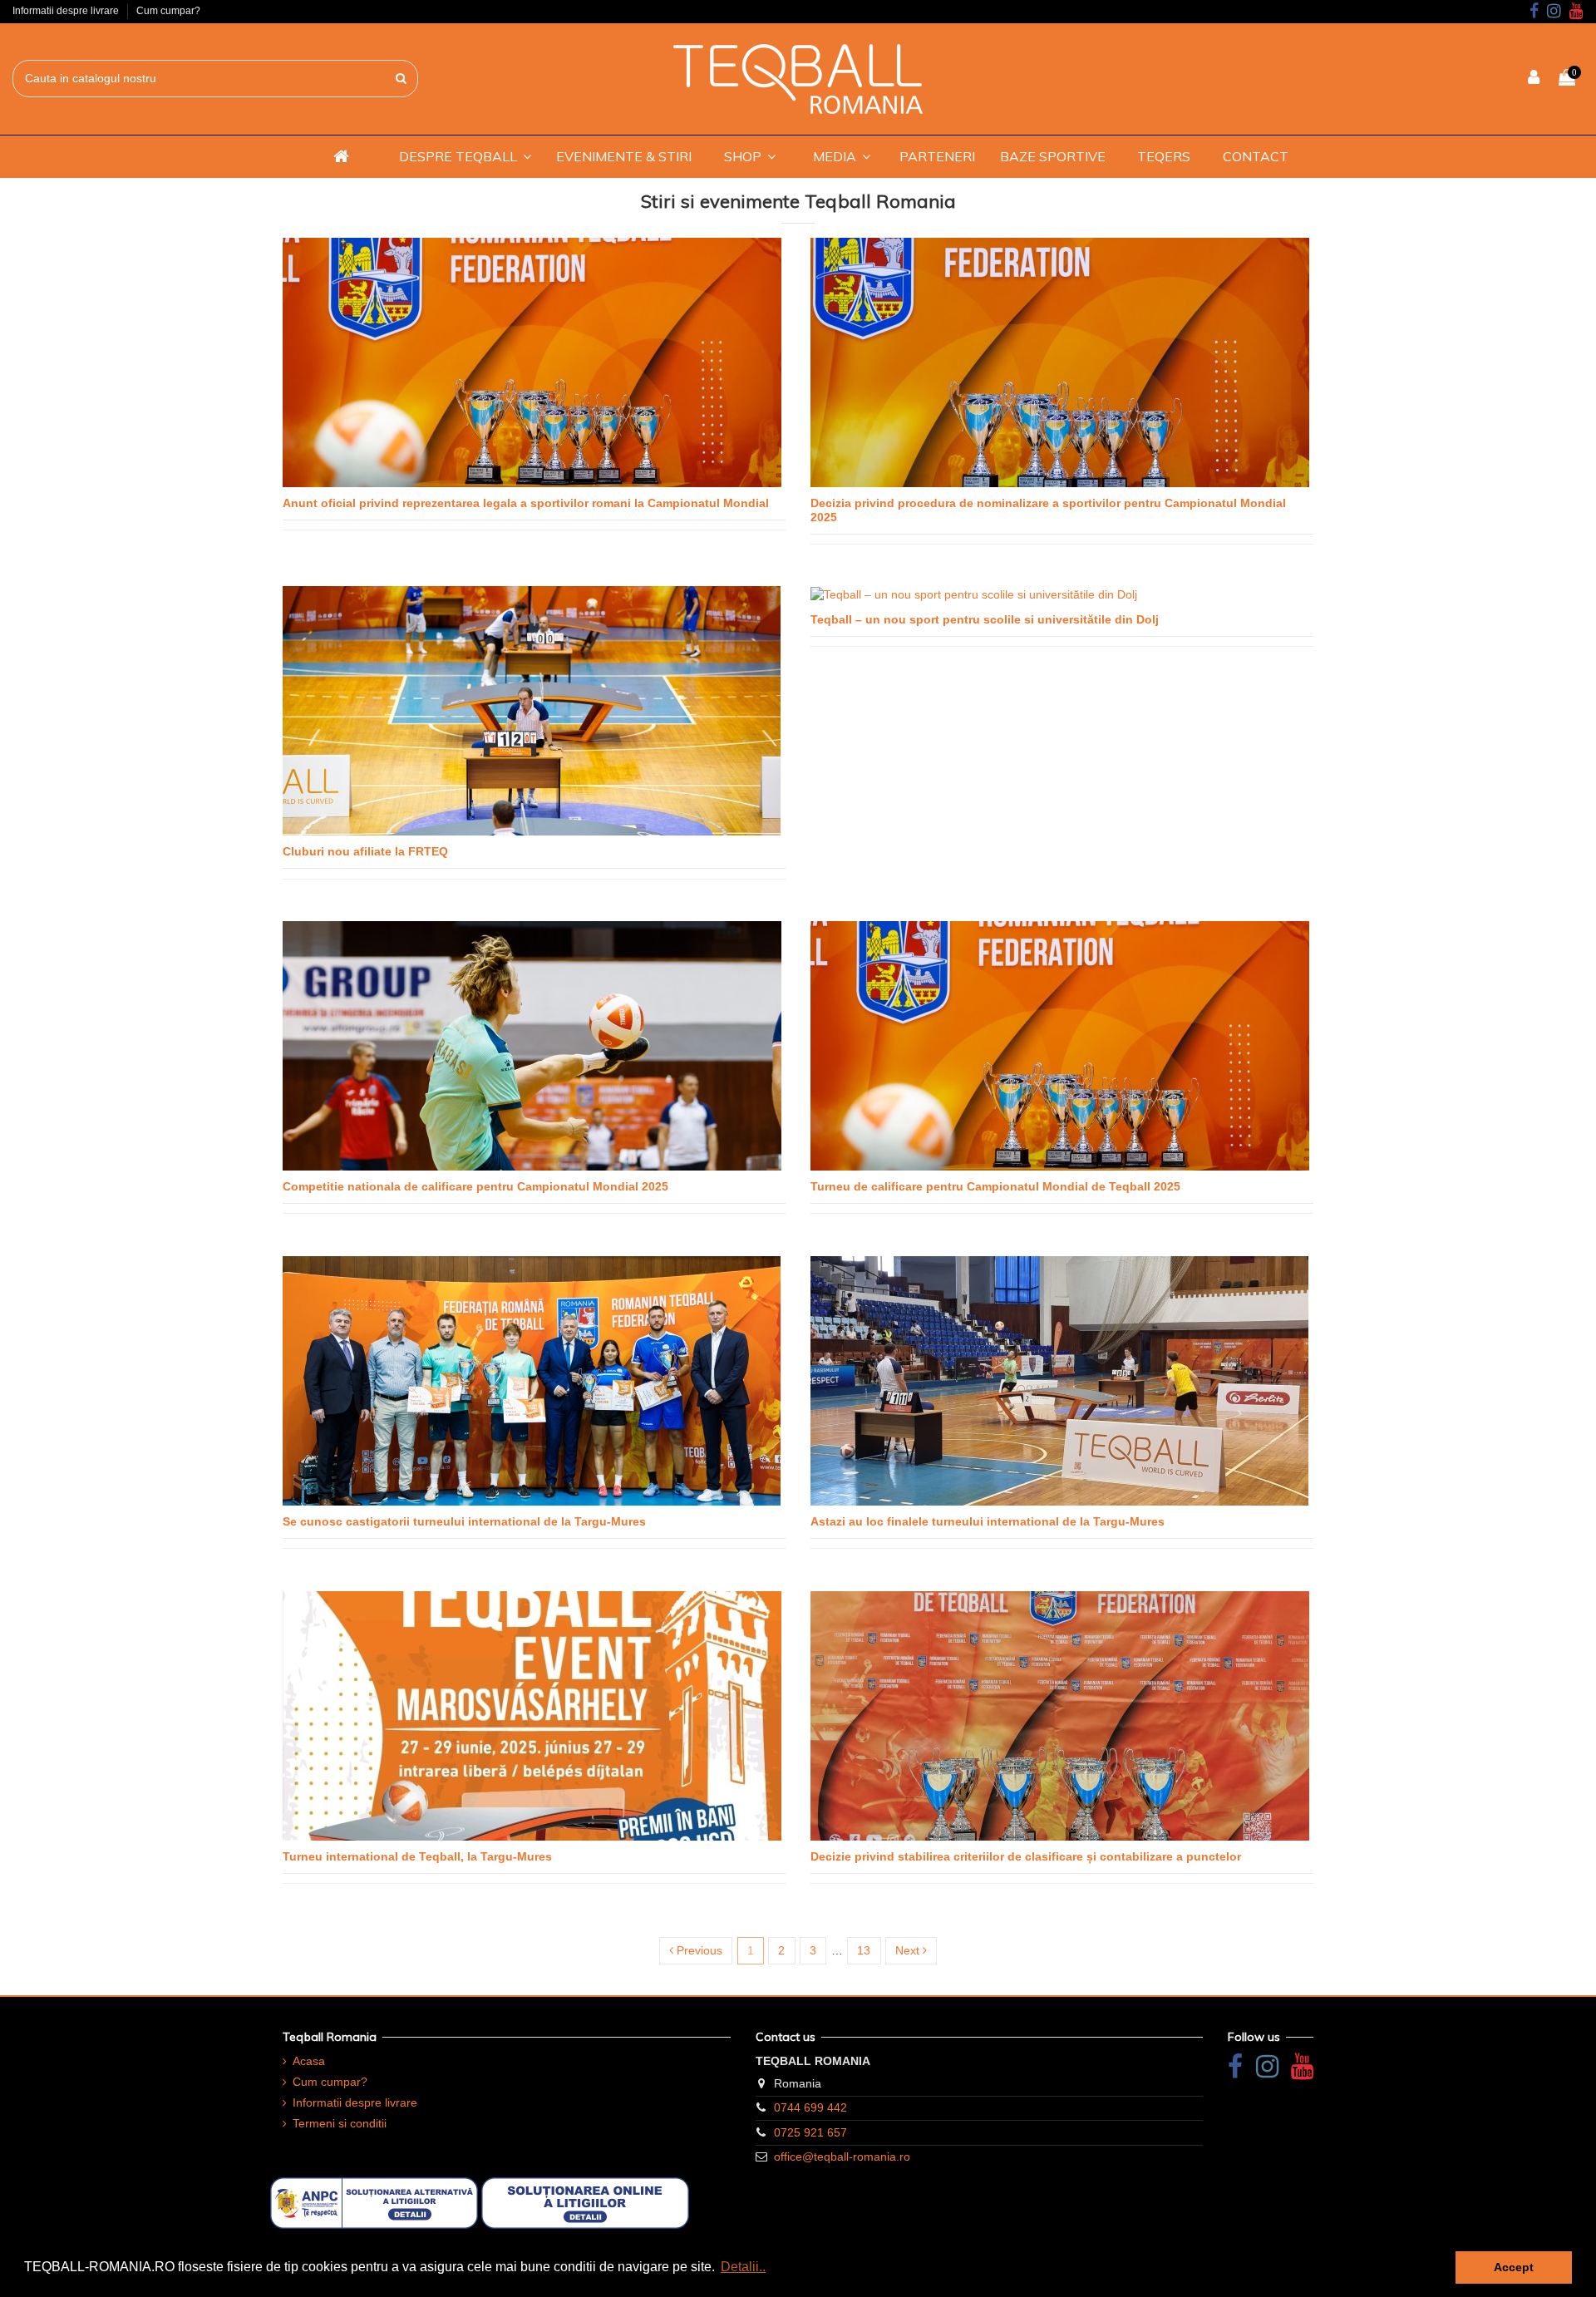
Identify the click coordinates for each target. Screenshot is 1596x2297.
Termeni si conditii (340, 2123)
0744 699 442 (810, 2107)
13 (864, 1950)
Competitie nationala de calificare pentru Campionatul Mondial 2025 (475, 1186)
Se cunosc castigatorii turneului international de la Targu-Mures (464, 1521)
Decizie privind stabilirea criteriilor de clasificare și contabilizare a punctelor (1026, 1856)
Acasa (309, 2061)
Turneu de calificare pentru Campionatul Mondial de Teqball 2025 (995, 1186)
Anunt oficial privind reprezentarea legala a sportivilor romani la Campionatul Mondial (526, 503)
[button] (465, 156)
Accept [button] (1514, 2267)
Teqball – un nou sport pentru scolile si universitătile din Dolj (985, 619)
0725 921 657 (810, 2132)
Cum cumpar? (168, 11)
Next (909, 1950)
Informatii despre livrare (67, 11)
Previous (698, 1950)
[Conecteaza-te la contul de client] (1534, 79)
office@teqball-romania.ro (842, 2157)
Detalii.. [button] (743, 2267)
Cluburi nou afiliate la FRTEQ (365, 851)
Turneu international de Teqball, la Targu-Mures (417, 1856)
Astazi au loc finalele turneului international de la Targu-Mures (988, 1521)
